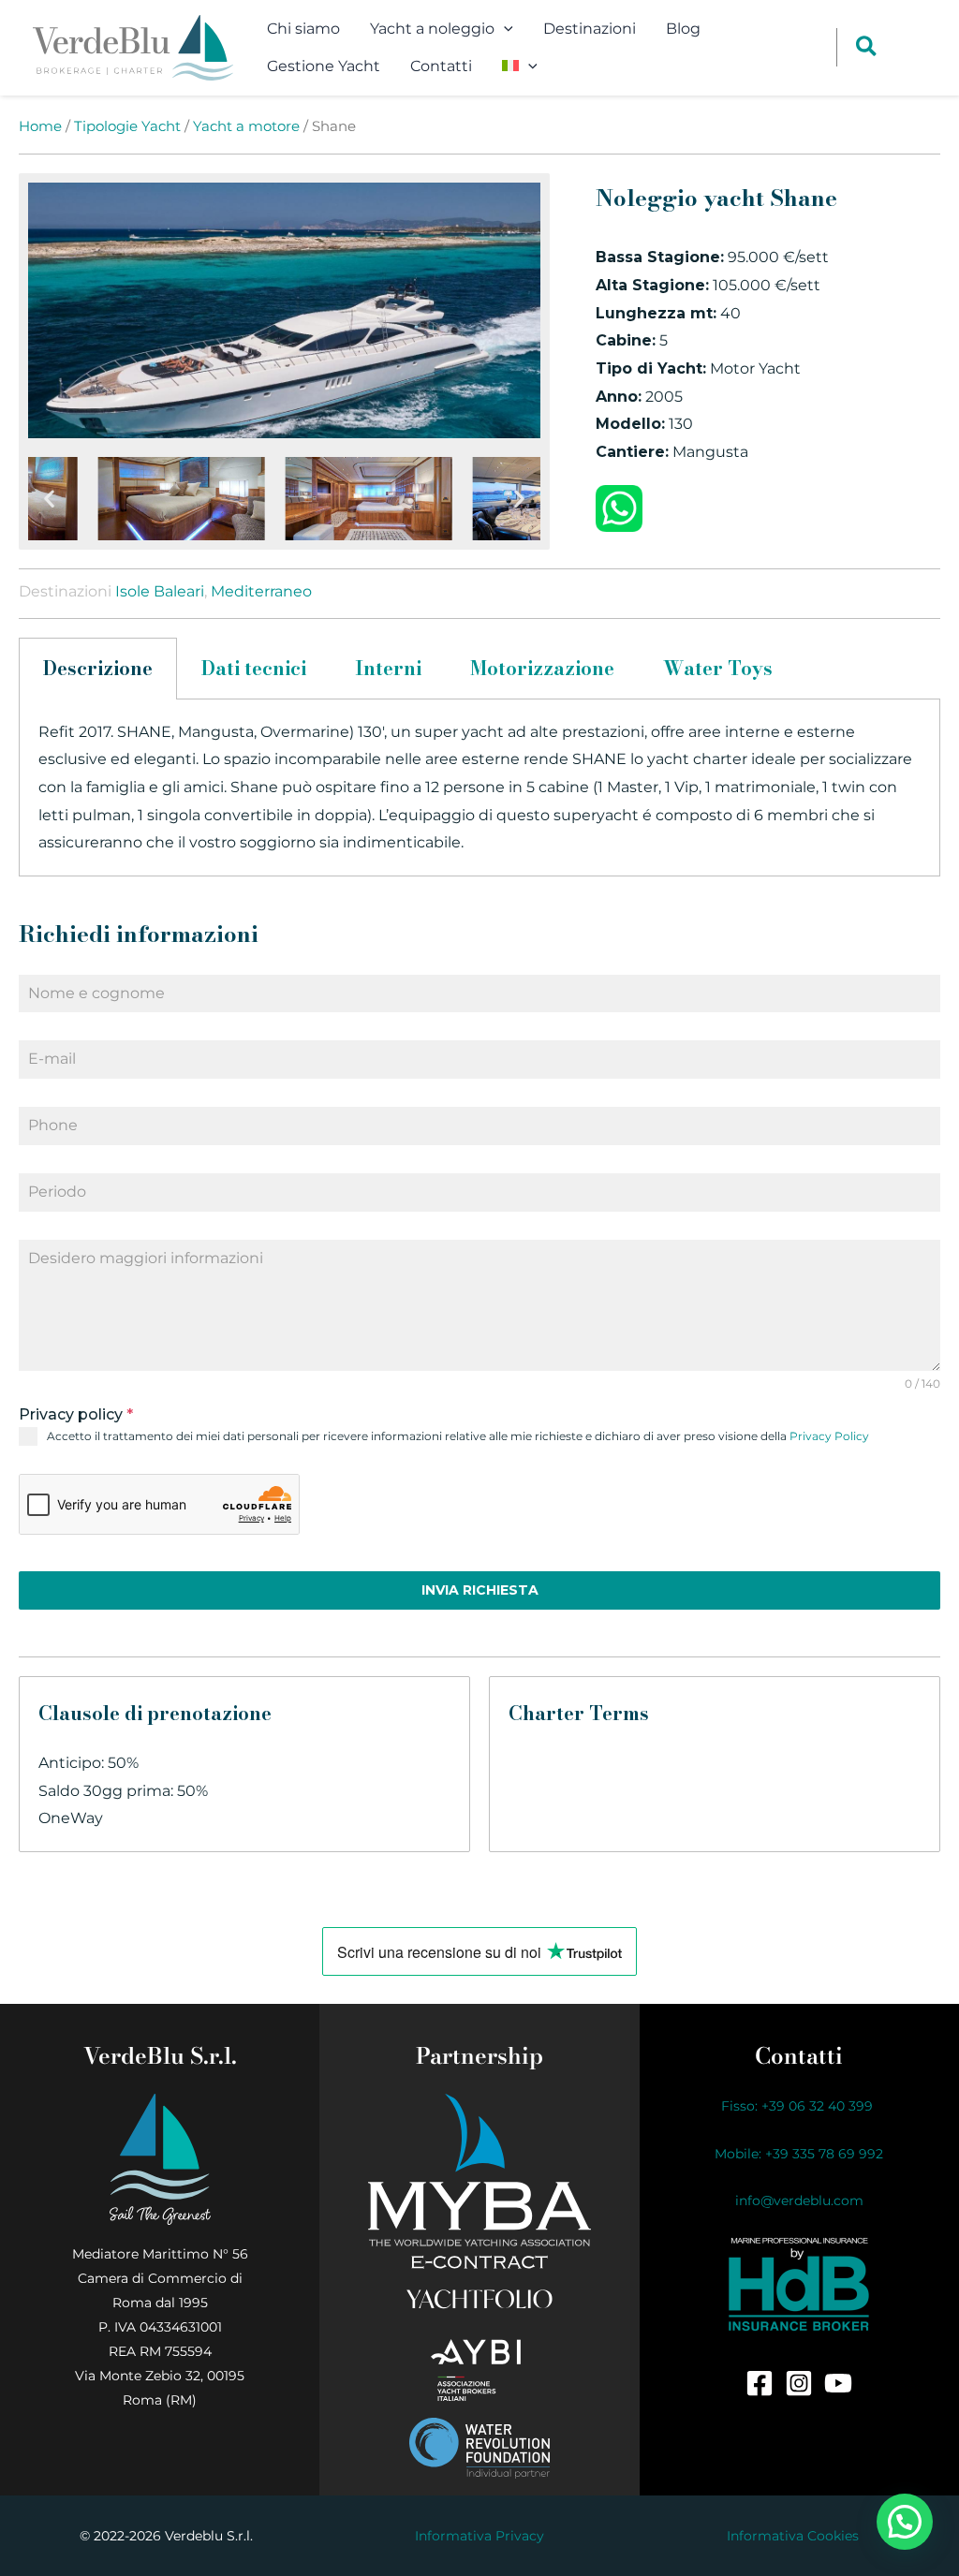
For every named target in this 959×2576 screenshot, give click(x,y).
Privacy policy (76, 1414)
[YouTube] (838, 2383)
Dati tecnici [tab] (254, 668)
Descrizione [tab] (98, 668)
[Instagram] (799, 2383)
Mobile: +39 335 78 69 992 (799, 2154)
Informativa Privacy (479, 2536)
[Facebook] (760, 2383)
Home (40, 126)
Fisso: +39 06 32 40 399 (799, 2106)
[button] (49, 499)
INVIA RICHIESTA (480, 1590)
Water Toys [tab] (718, 668)
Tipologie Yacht (127, 126)
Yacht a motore (246, 126)
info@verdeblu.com (799, 2201)
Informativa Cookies (793, 2536)
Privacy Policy (829, 1436)
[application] (504, 29)
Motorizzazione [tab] (542, 668)
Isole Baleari (160, 591)
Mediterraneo (261, 591)
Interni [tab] (388, 668)
